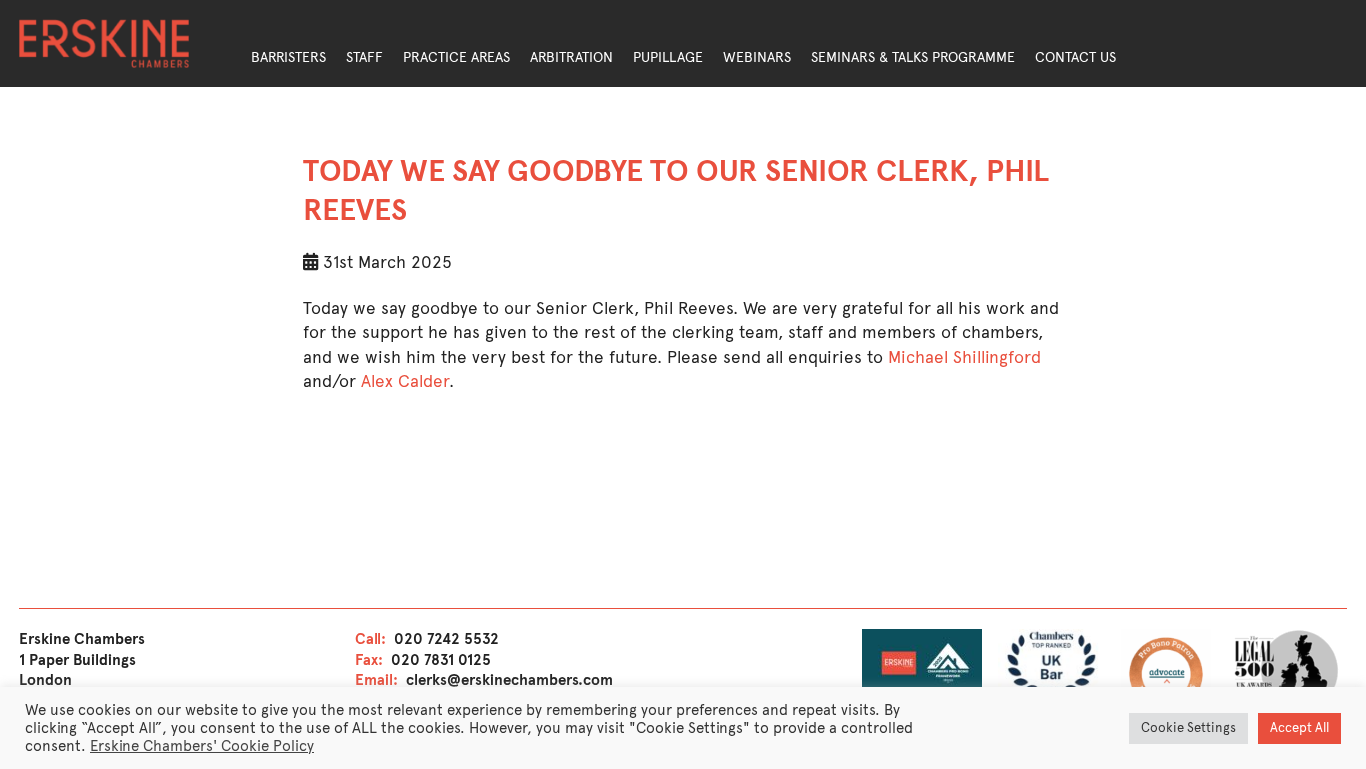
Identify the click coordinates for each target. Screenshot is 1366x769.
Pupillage (668, 57)
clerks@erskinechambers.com (509, 679)
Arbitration (571, 57)
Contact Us (1075, 57)
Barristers (288, 57)
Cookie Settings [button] (1188, 728)
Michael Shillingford (964, 357)
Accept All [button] (1299, 728)
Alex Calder (405, 381)
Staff (364, 57)
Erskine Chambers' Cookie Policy (202, 746)
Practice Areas (456, 57)
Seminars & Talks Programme (913, 57)
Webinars (757, 57)
